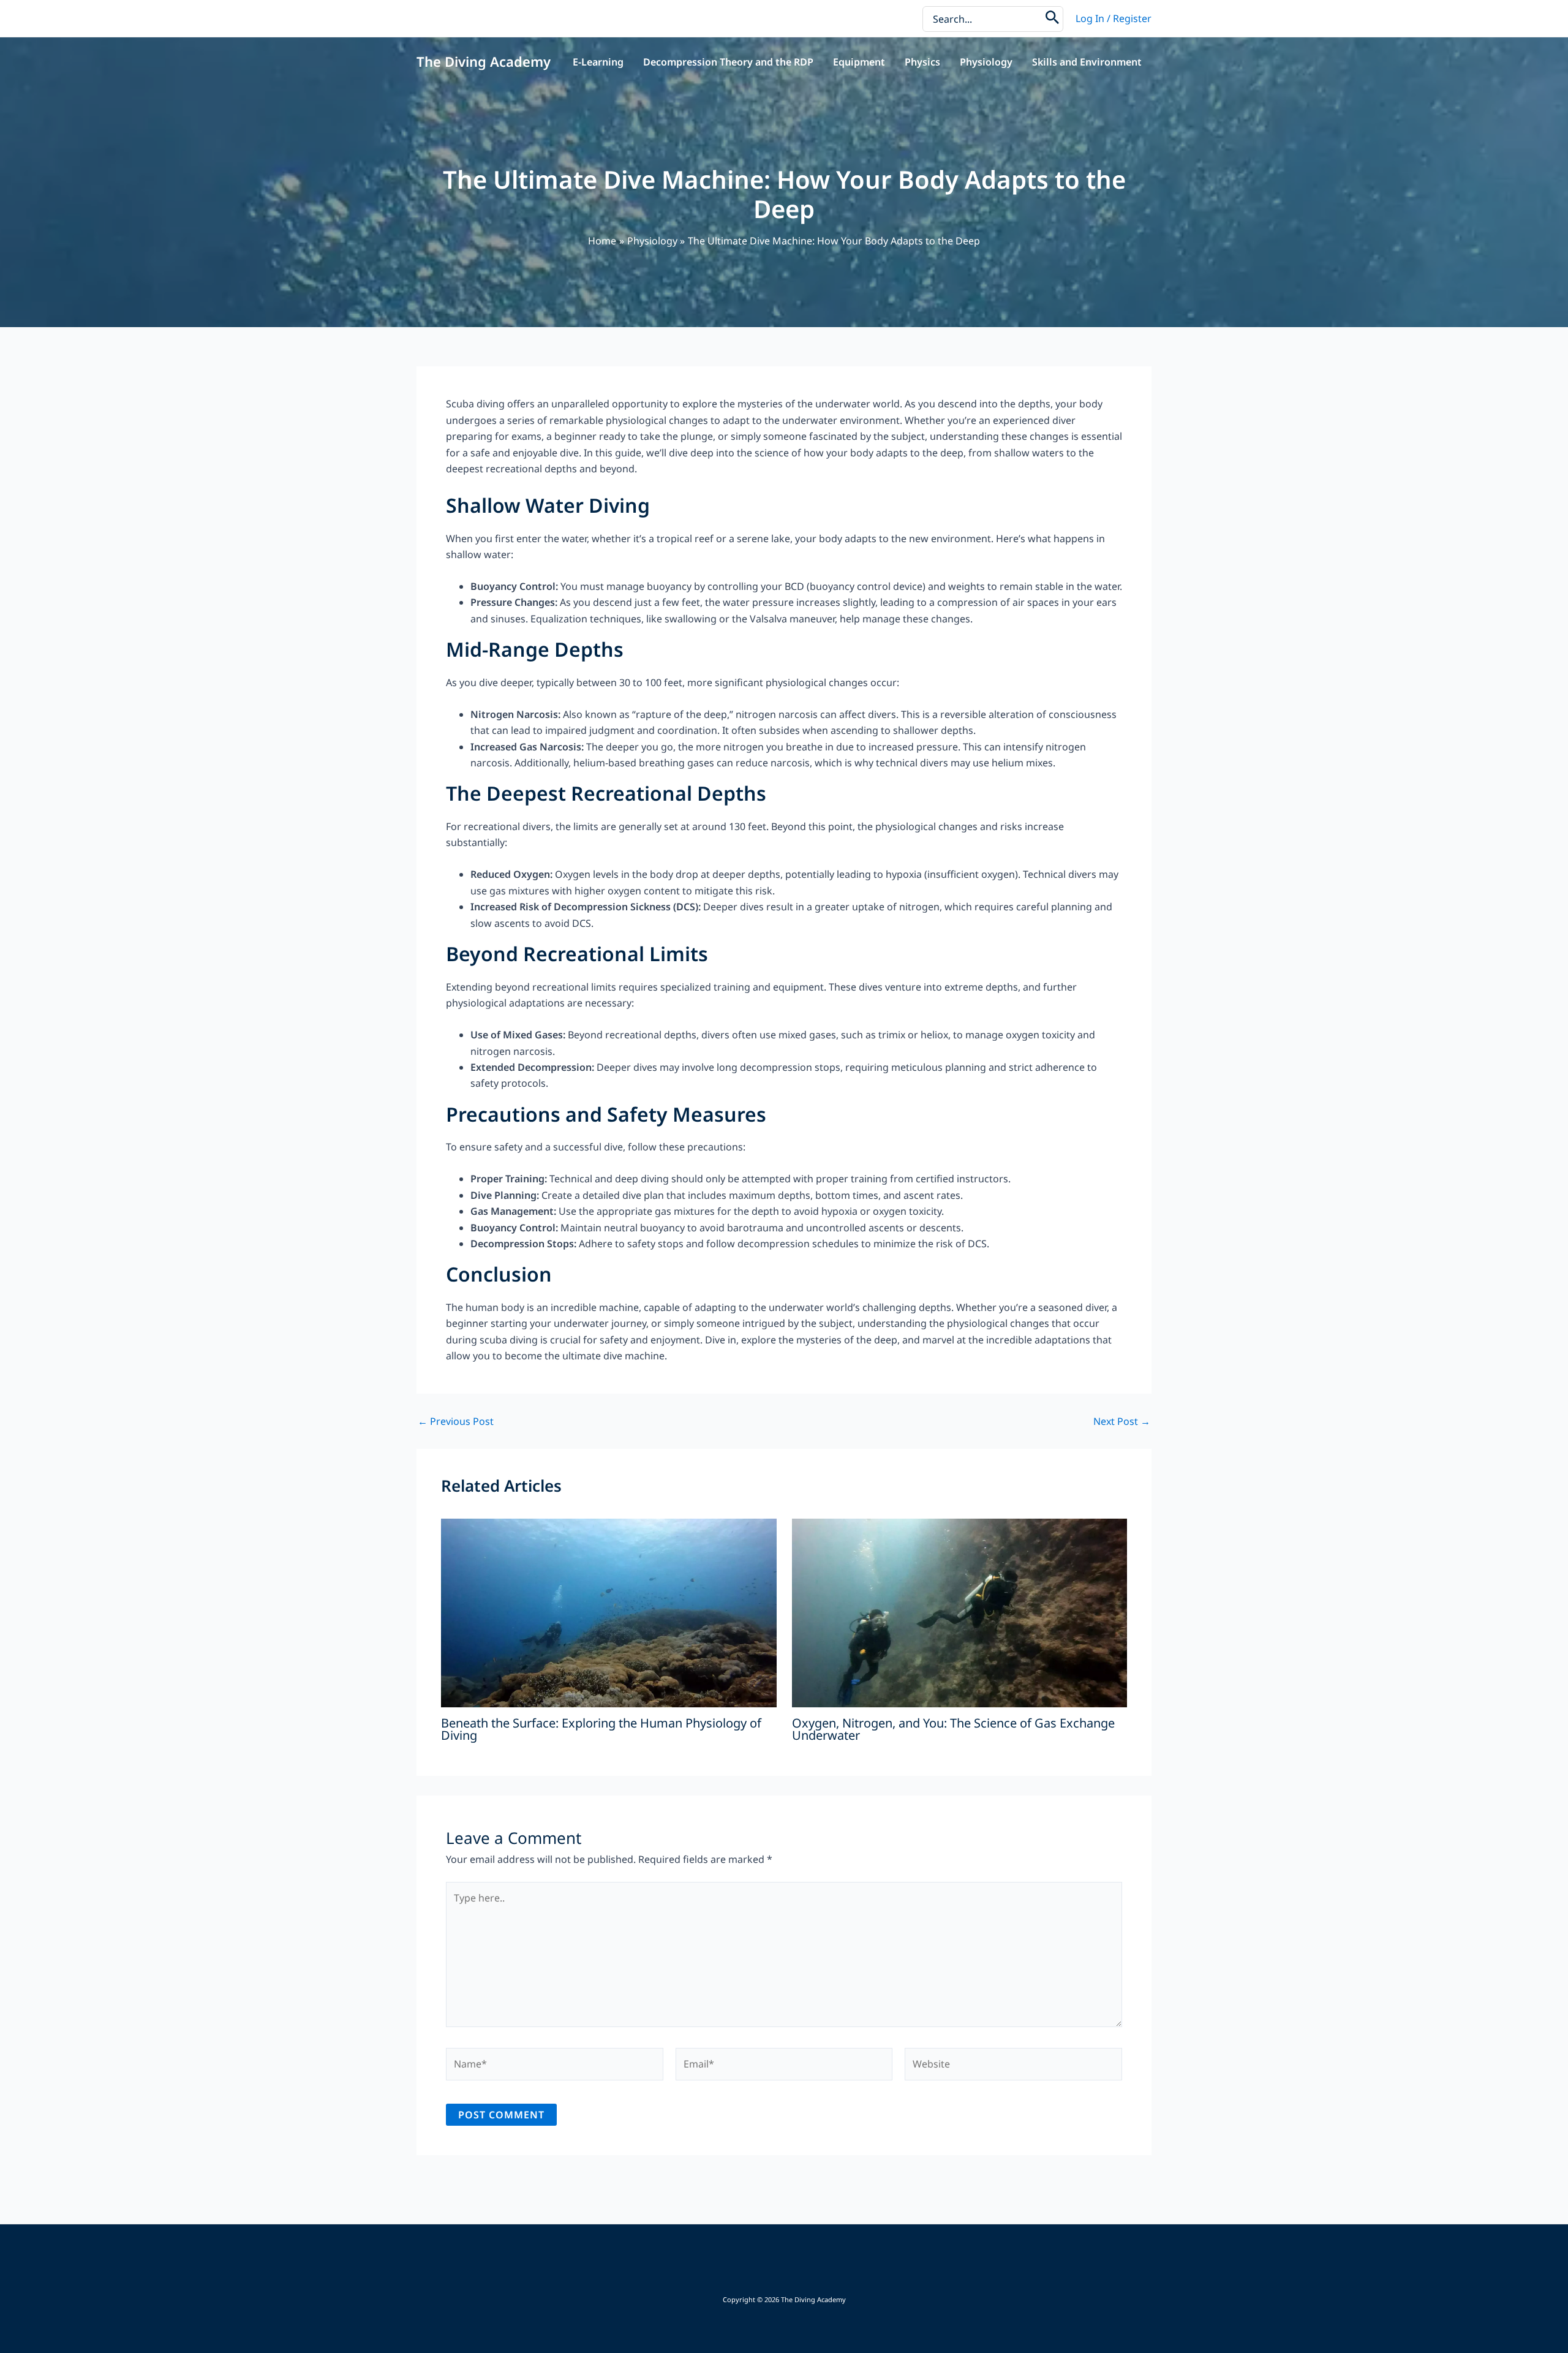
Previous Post (456, 1421)
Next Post (1122, 1421)
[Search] (1053, 19)
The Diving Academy (484, 61)
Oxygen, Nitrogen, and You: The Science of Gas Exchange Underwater (953, 1729)
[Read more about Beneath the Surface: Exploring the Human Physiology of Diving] (609, 1612)
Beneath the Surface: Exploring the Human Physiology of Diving (601, 1729)
